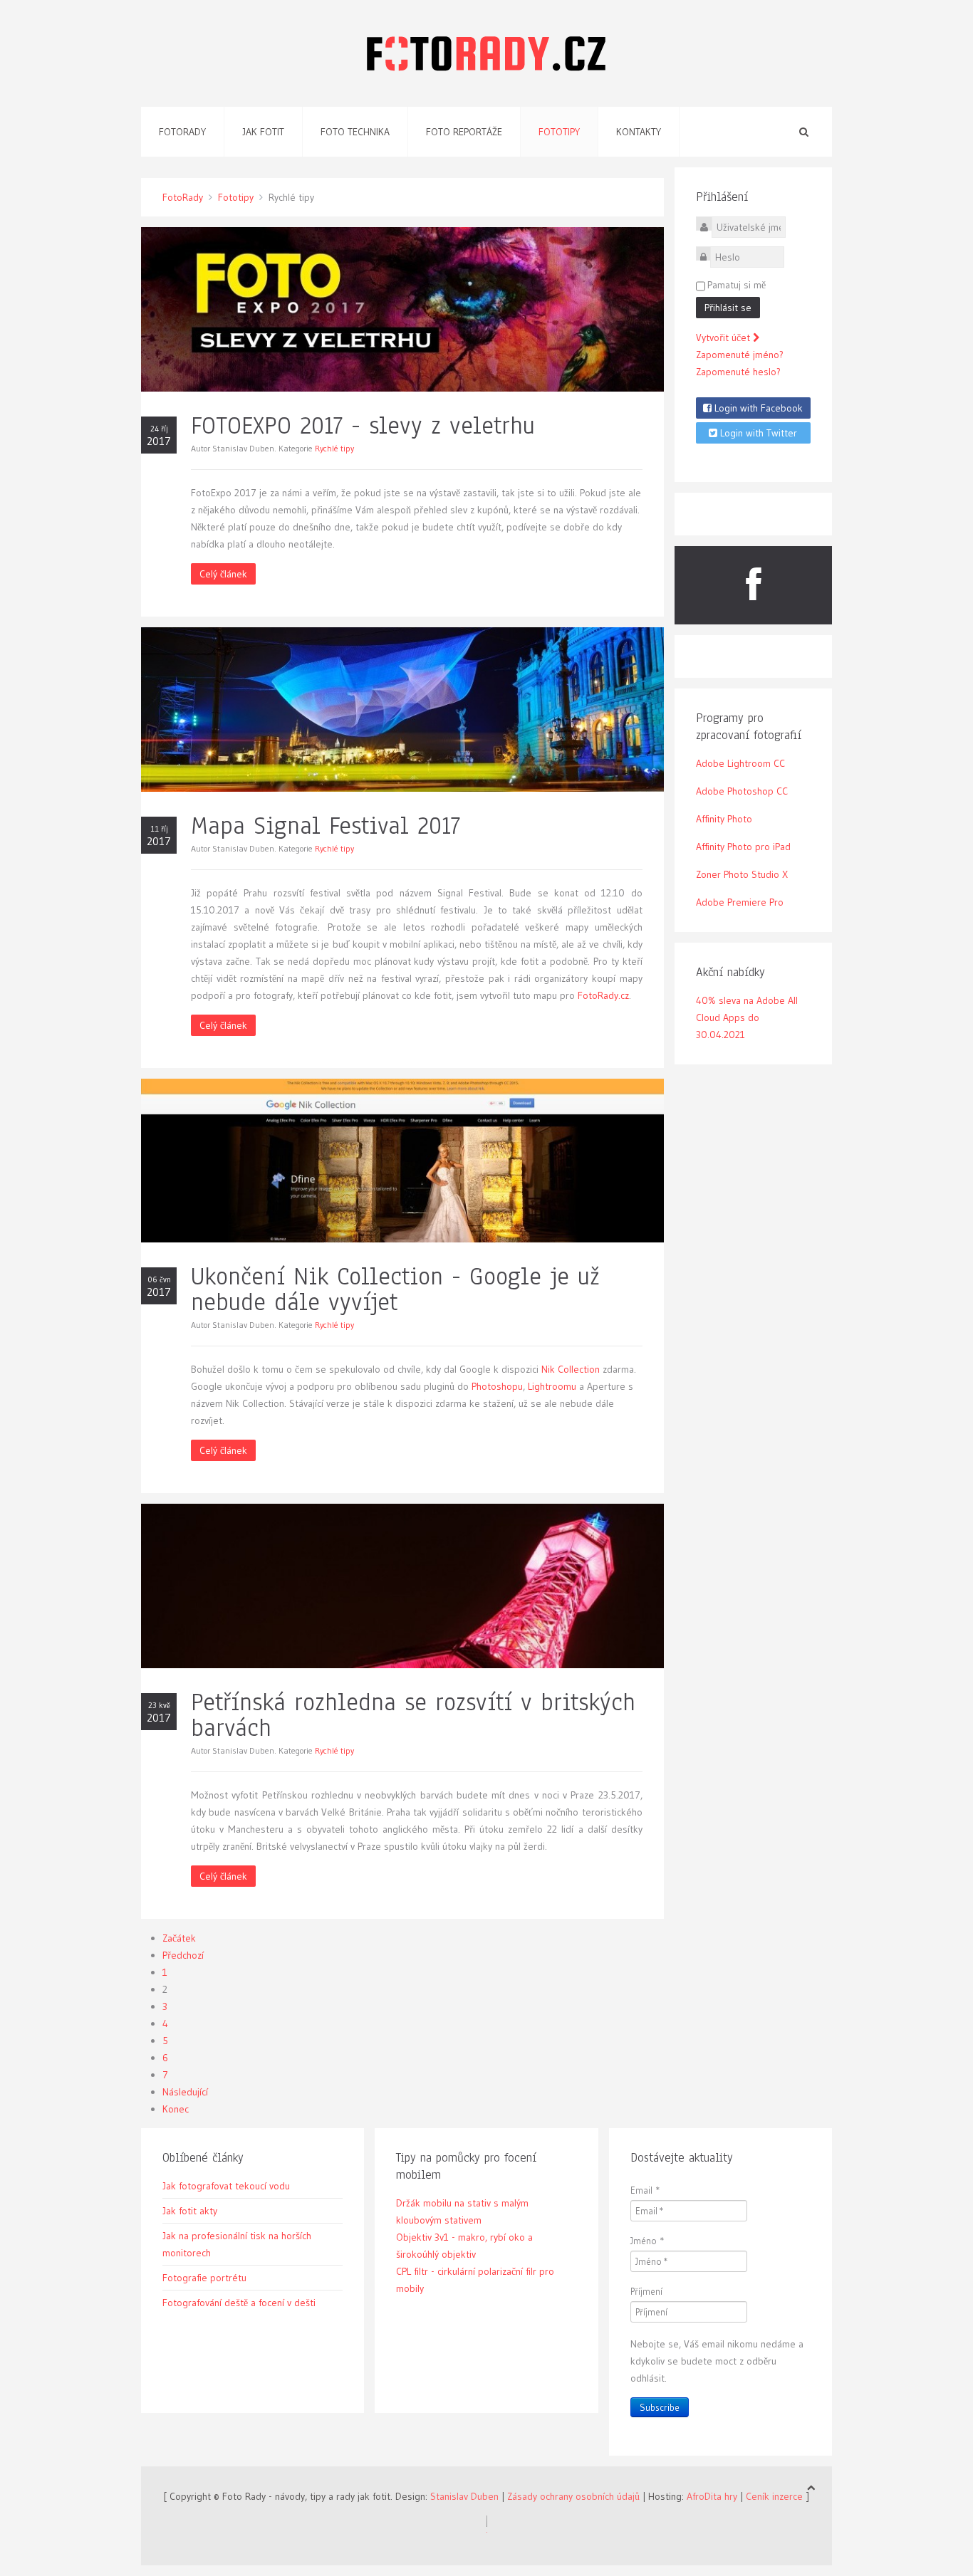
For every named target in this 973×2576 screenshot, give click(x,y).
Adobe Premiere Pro (740, 902)
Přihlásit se (728, 308)
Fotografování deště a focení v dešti (239, 2303)
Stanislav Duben (464, 2496)
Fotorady (182, 132)
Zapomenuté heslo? (738, 372)
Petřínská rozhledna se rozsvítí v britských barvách (413, 1715)
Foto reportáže (464, 132)
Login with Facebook (757, 408)
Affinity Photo (724, 819)
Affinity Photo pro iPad (743, 847)
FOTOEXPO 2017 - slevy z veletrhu (363, 425)
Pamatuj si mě (737, 285)
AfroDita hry (712, 2496)
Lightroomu (552, 1386)
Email (645, 2190)
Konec (176, 2109)
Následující (185, 2092)
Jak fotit (263, 132)
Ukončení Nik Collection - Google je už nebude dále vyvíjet (395, 1289)
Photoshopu (497, 1386)
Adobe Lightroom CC (740, 763)
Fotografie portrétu (204, 2278)
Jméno (647, 2241)
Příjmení (646, 2291)
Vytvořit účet (724, 337)
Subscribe (660, 2407)
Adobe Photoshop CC (742, 791)
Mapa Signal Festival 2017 (326, 826)
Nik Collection (571, 1369)
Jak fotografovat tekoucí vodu (226, 2186)
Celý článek (223, 574)
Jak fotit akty (190, 2211)
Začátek (179, 1938)
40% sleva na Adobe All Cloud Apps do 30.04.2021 (747, 1017)
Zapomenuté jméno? (740, 355)
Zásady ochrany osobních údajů (573, 2496)
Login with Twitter (757, 433)
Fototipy (559, 132)
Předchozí (183, 1955)
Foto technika (355, 132)
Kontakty (639, 132)
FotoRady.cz (603, 995)
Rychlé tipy (334, 448)
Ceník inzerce (774, 2496)
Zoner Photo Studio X (742, 874)
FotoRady (183, 197)
